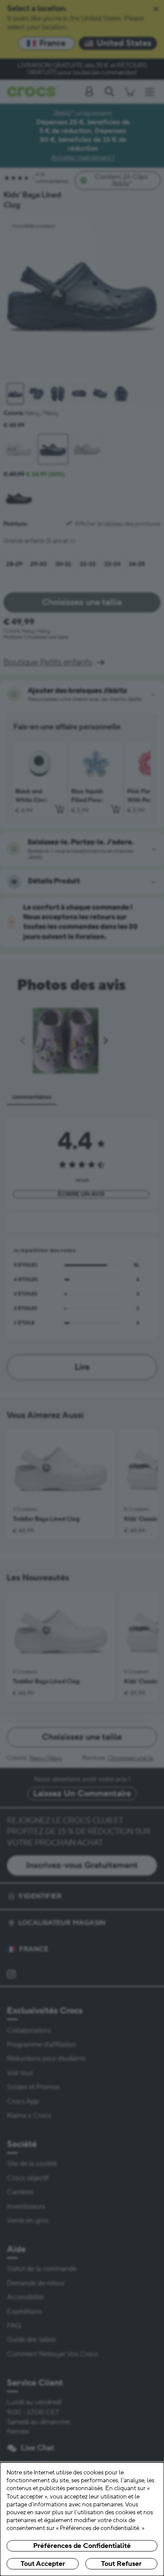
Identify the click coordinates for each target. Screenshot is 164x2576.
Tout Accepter (43, 2564)
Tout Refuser (121, 2564)
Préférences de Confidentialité (82, 2546)
